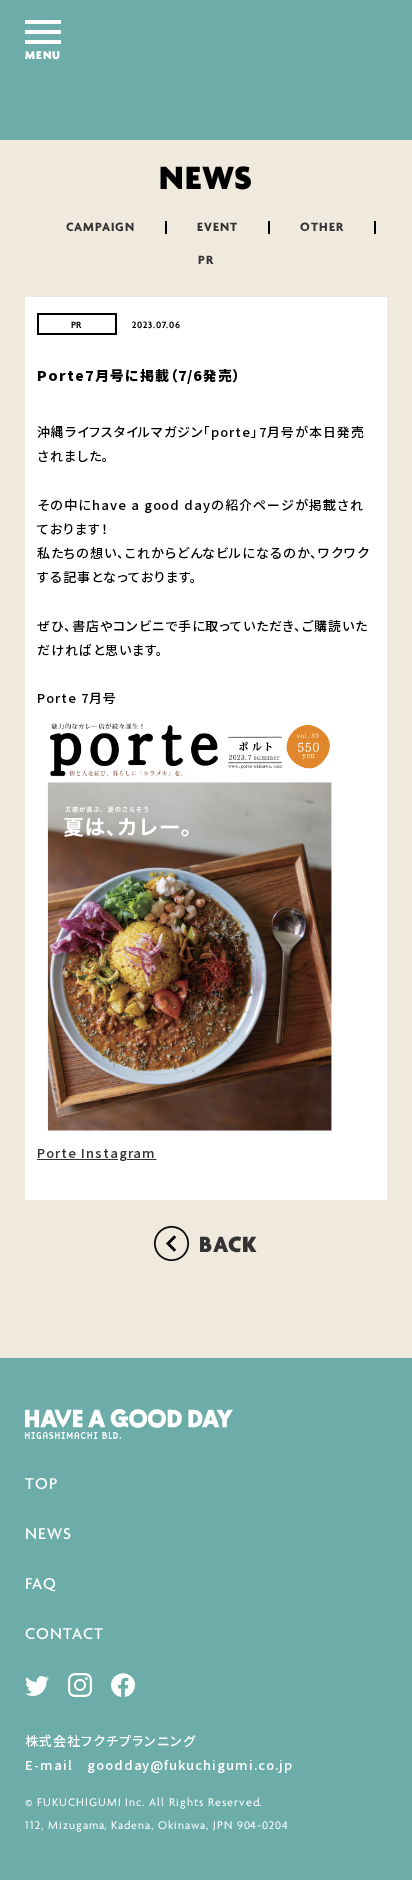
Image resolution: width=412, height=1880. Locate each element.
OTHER (322, 227)
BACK (228, 1246)
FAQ (41, 1584)
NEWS (48, 1534)
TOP (41, 1484)
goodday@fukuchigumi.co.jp (190, 1764)
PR (206, 260)
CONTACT (64, 1634)
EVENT (217, 227)
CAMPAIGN (100, 227)
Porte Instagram (96, 1152)
